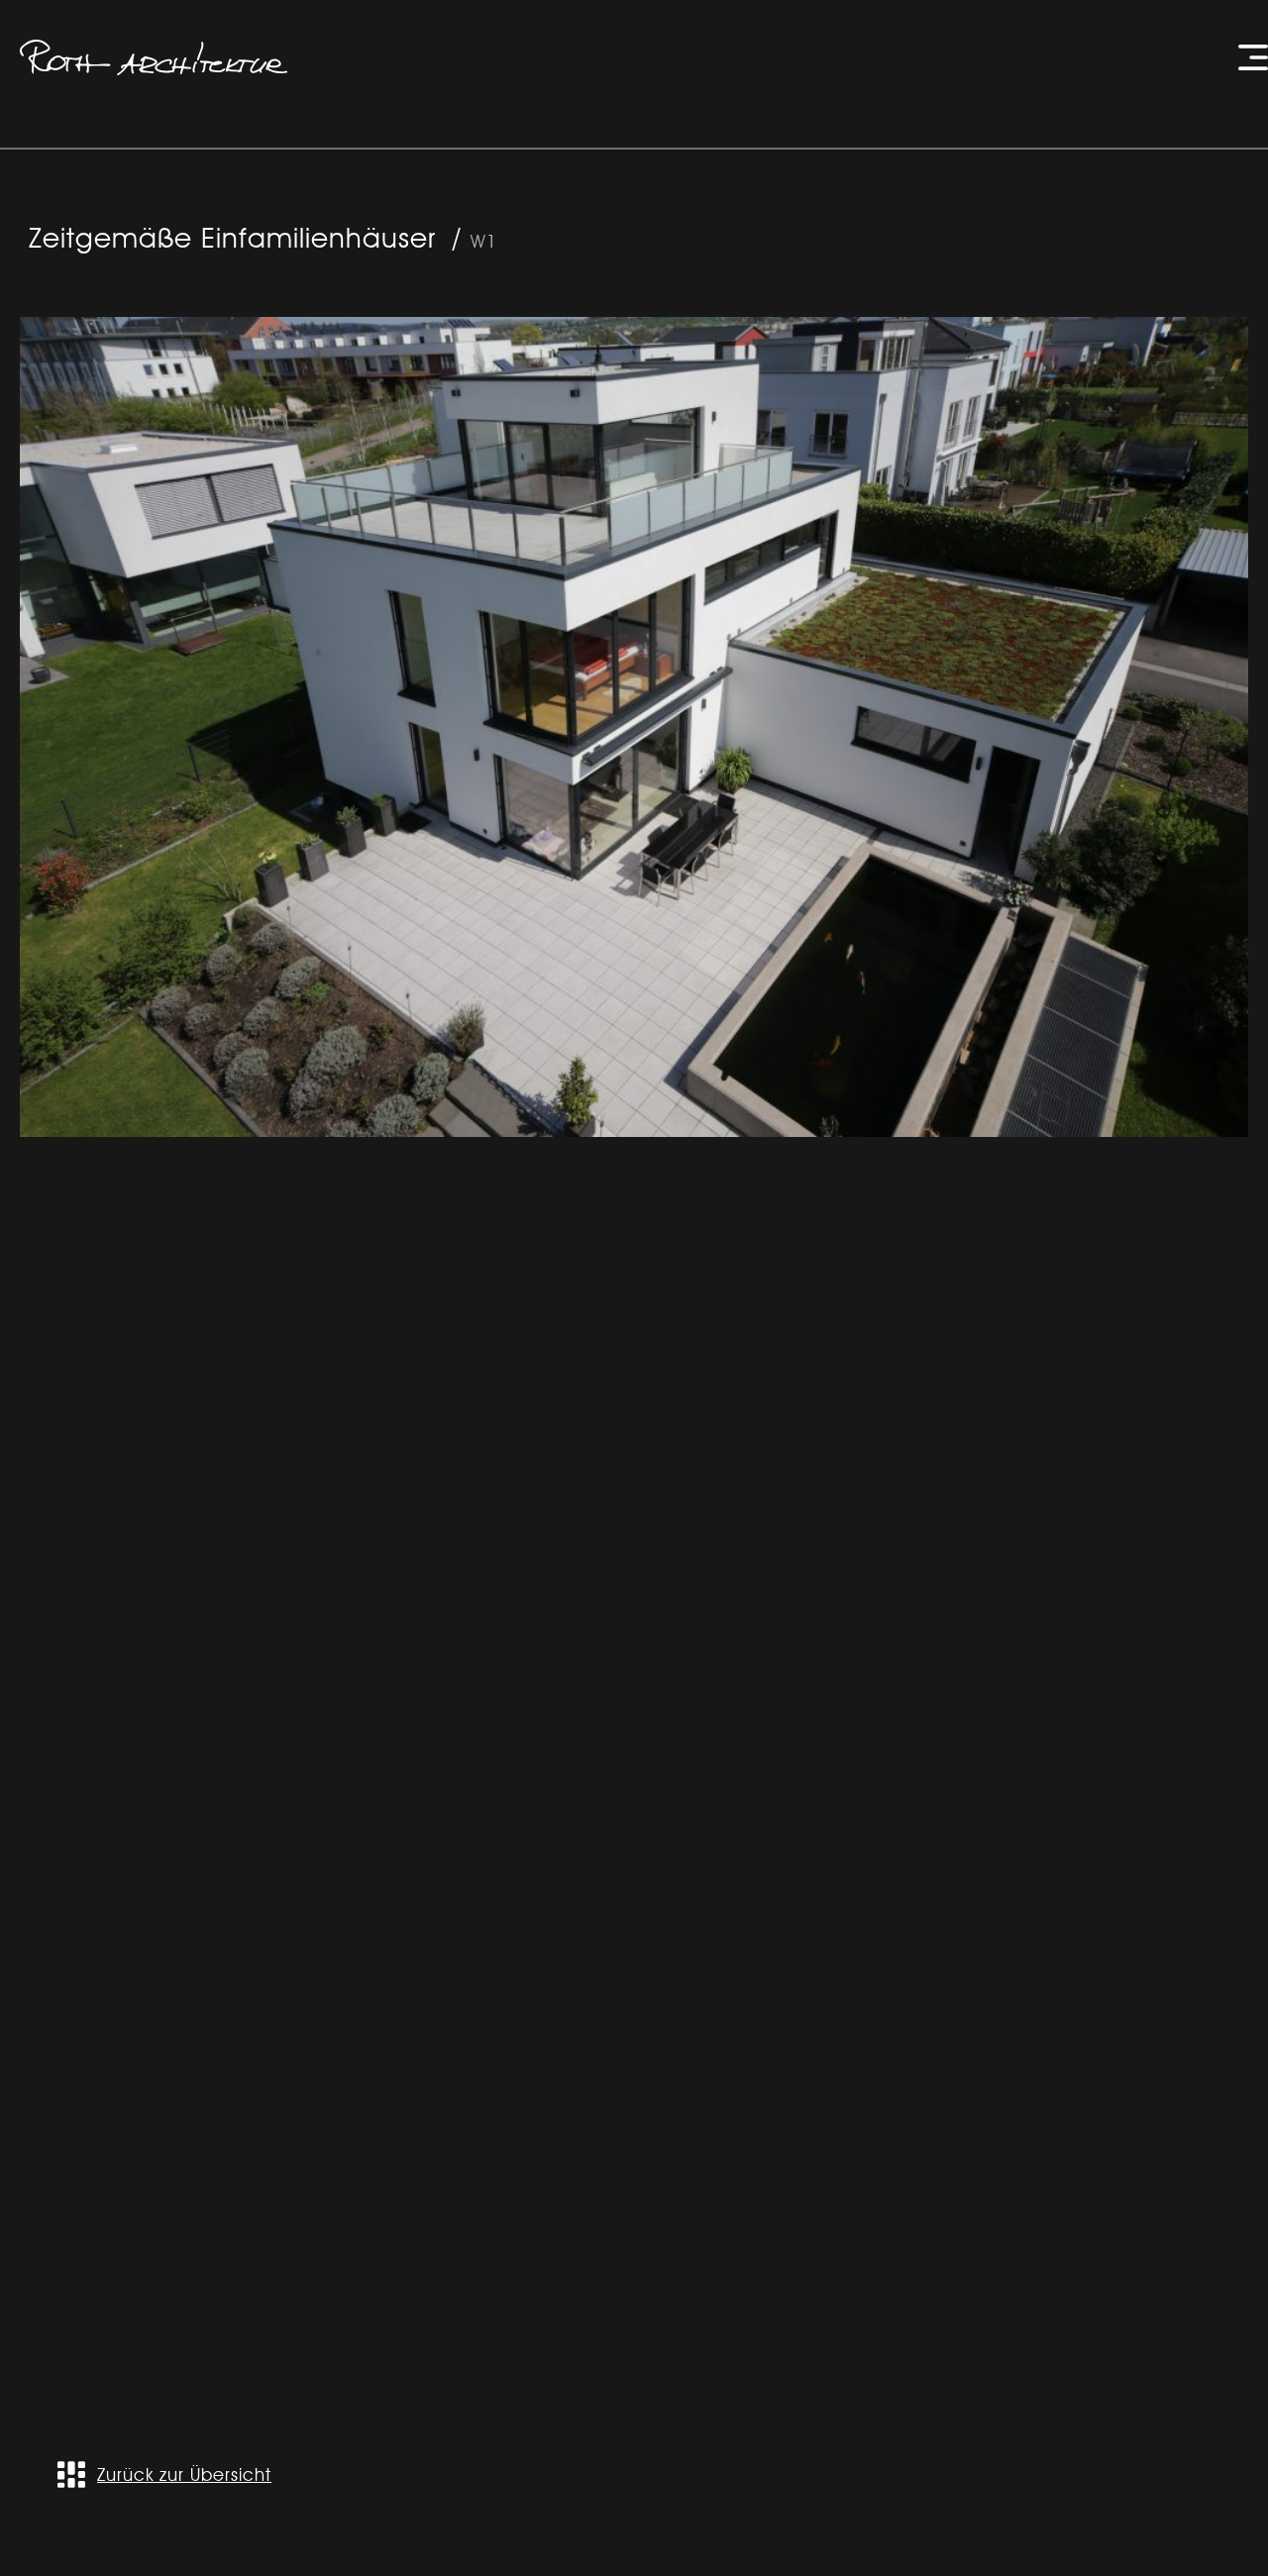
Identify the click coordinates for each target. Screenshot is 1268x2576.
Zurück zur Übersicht (184, 2474)
